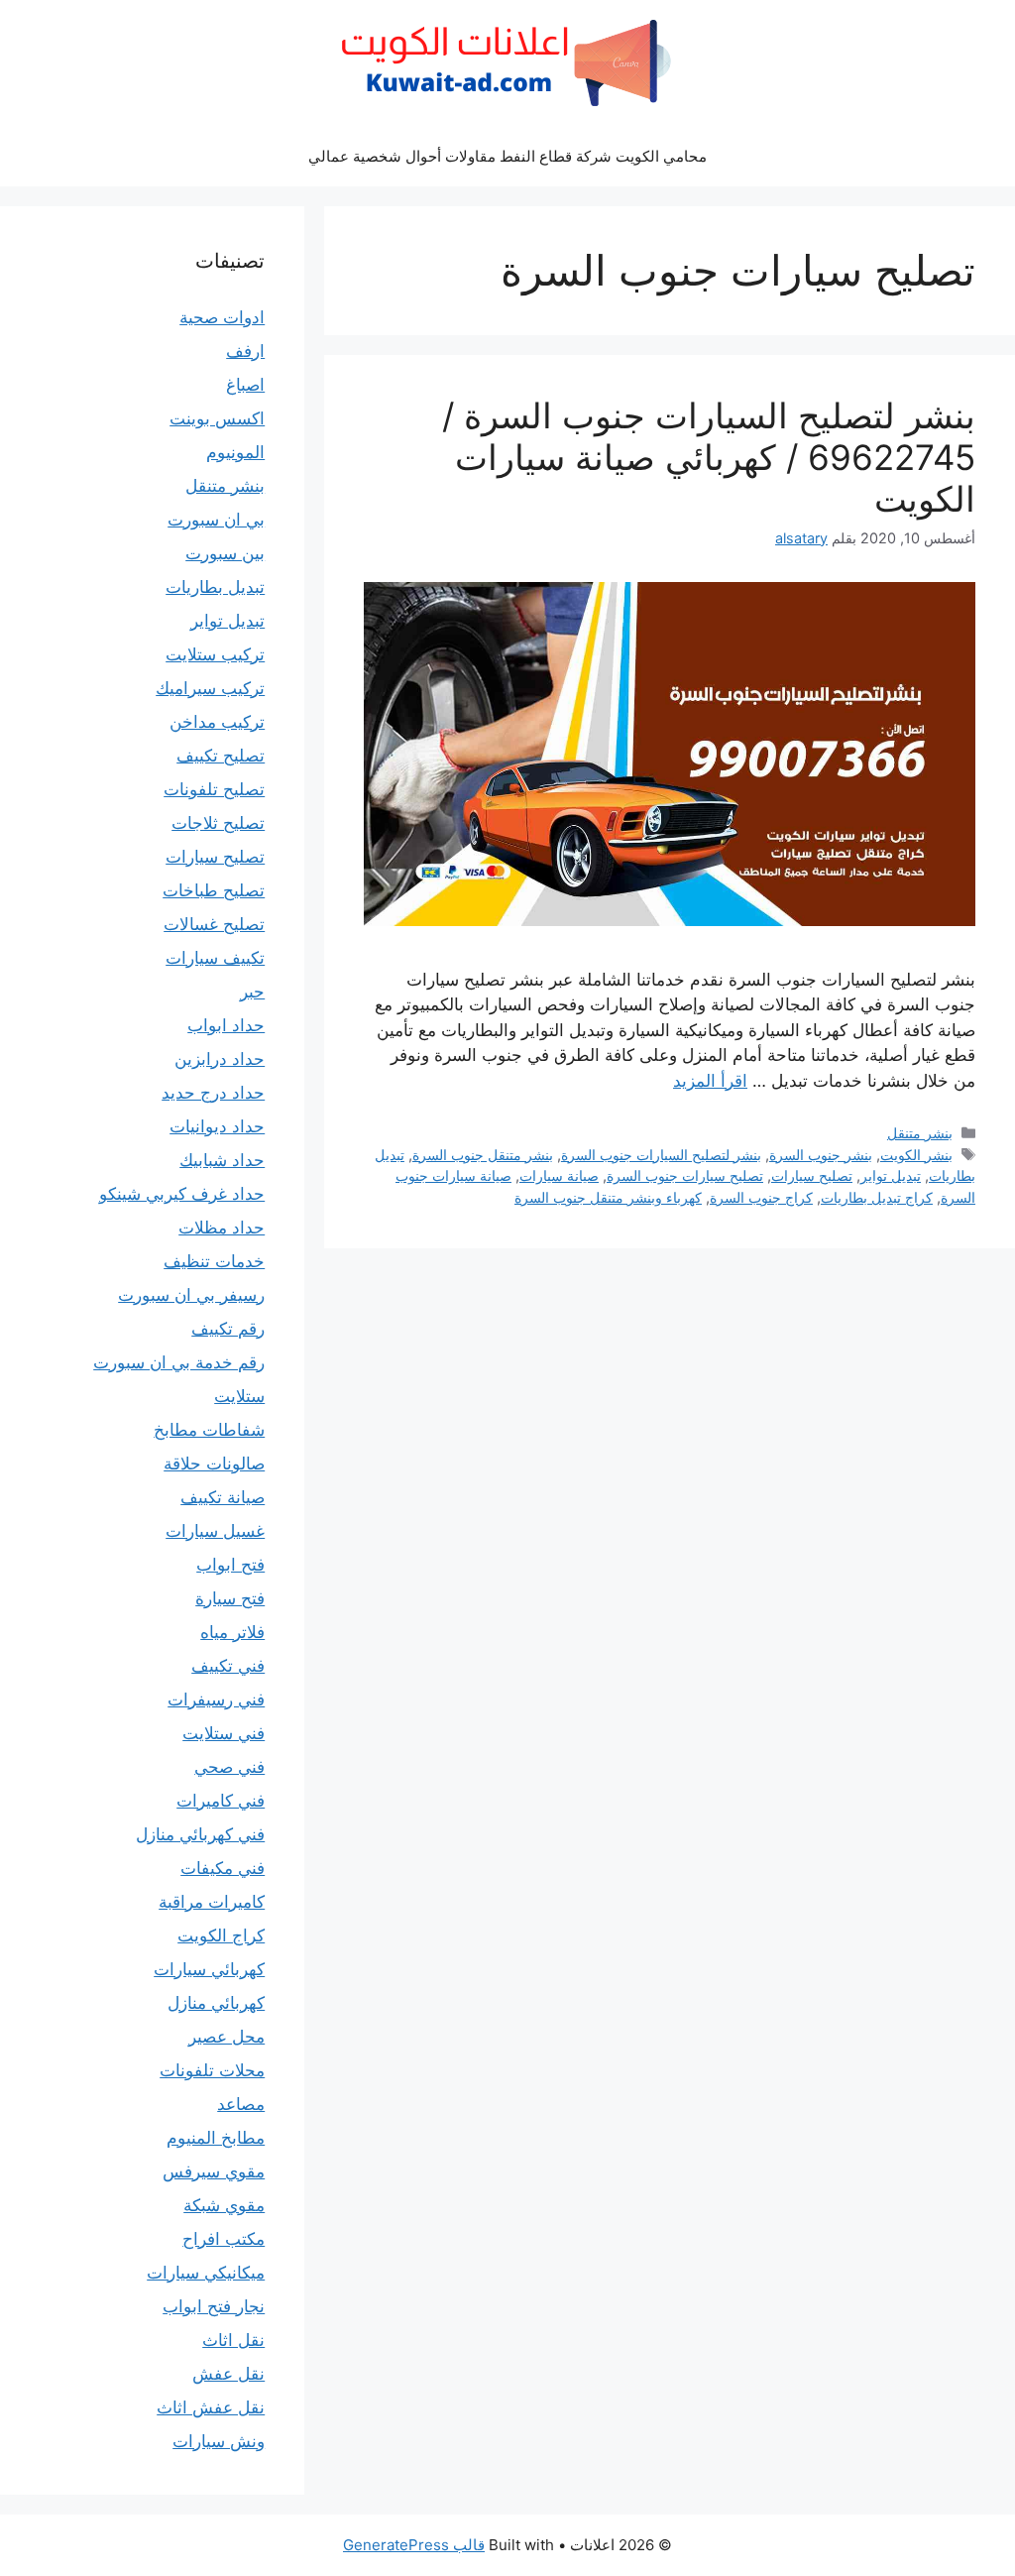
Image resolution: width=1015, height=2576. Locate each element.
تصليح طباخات (214, 890)
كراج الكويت (221, 1935)
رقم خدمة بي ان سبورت (179, 1362)
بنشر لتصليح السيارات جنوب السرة (661, 1155)
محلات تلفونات (212, 2070)
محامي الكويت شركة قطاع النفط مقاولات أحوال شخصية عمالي (507, 156)
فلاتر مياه (232, 1632)
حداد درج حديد (213, 1093)
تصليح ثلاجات (218, 823)
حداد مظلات (222, 1228)
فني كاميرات (221, 1801)
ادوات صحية (222, 317)
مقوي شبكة (224, 2205)
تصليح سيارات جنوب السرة (685, 1175)
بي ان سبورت (216, 520)
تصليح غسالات (214, 924)
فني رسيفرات (216, 1699)
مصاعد (241, 2104)
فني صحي (229, 1767)
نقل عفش (228, 2374)
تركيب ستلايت (215, 654)
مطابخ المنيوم (216, 2138)
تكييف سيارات (215, 958)
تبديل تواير (891, 1175)
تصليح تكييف (221, 756)
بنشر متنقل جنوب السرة (483, 1155)
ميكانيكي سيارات (206, 2273)
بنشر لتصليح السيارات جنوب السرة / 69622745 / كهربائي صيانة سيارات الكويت (709, 457)
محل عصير (226, 2037)
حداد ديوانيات (217, 1126)
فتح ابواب (230, 1565)
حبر (252, 992)
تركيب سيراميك (210, 688)
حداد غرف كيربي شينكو (182, 1194)
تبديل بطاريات (215, 587)
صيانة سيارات (559, 1175)
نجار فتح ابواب (214, 2306)
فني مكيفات (223, 1868)
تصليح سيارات (812, 1175)
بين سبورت (225, 553)
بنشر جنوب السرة (821, 1155)
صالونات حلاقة (214, 1464)
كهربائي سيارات (209, 1969)
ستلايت (239, 1396)
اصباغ (245, 385)
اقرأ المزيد (710, 1081)
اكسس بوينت (217, 418)
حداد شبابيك (222, 1160)
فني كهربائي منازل (200, 1834)
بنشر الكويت (916, 1155)
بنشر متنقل (920, 1133)
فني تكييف (228, 1666)
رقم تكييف (228, 1329)
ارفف (245, 351)
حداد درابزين (220, 1059)
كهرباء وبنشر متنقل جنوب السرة (608, 1197)
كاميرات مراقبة (212, 1902)
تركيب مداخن (217, 722)
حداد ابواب (226, 1025)
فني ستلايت (224, 1733)
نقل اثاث (233, 2340)
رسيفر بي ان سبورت (191, 1295)
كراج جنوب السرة (761, 1197)
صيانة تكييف (223, 1497)
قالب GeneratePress (414, 2545)
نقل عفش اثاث (211, 2407)
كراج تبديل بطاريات (877, 1197)
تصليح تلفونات (214, 789)
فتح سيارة (230, 1598)
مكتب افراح (224, 2239)
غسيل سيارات (215, 1531)
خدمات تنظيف (214, 1261)
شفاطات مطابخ (209, 1430)
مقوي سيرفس (214, 2171)
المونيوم (235, 452)
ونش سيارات (219, 2441)
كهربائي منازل (216, 2003)
